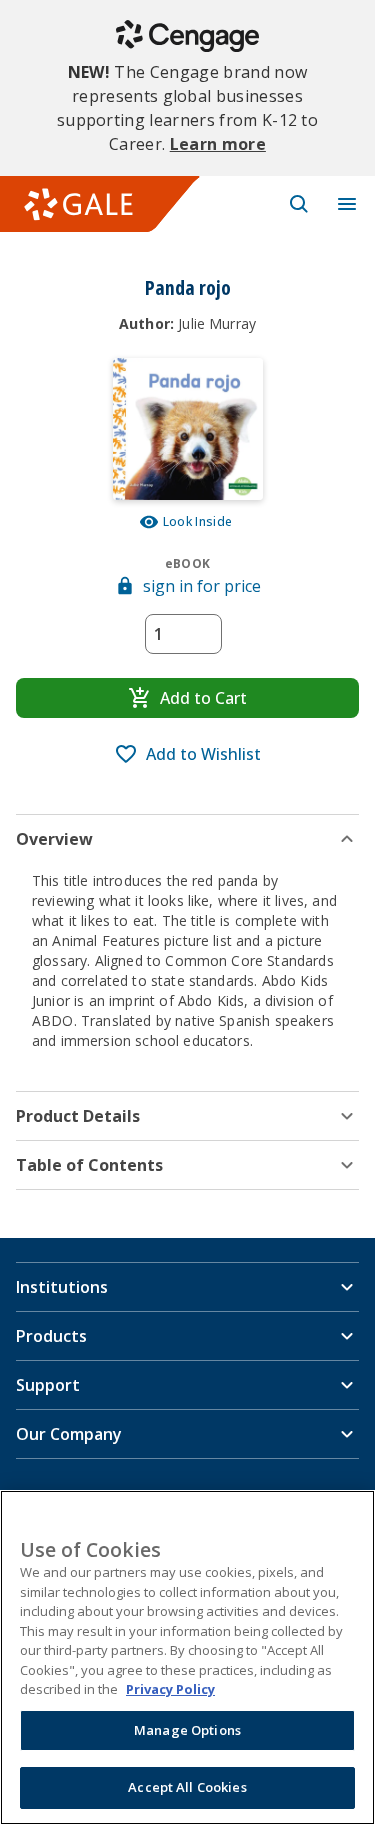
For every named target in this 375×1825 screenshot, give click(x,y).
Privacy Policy (170, 1689)
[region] (187, 1657)
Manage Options (187, 1730)
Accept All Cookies (187, 1787)
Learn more (218, 144)
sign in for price (202, 586)
